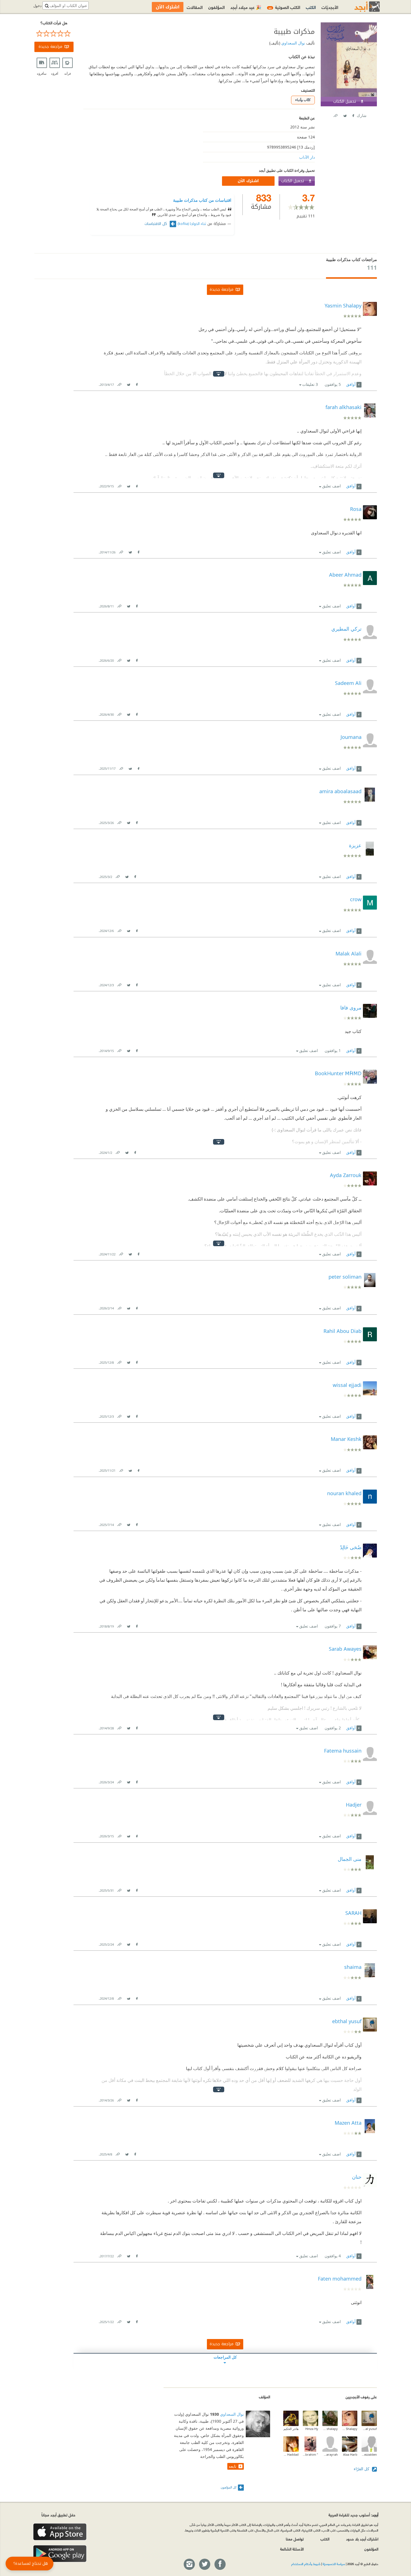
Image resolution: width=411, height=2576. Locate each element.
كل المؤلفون (229, 2487)
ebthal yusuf (369, 2429)
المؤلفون (217, 7)
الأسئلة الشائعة (292, 2549)
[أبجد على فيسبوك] (220, 2565)
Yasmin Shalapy (350, 2429)
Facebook (353, 115)
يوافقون (333, 384)
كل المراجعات (225, 2357)
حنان (357, 2177)
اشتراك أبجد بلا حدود (362, 2539)
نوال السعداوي (293, 43)
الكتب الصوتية (284, 7)
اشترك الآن (248, 181)
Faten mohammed (340, 2279)
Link (119, 383)
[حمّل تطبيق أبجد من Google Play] (60, 2554)
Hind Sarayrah (330, 2454)
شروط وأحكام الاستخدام (306, 2564)
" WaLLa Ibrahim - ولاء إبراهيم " (310, 2454)
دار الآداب (307, 157)
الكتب (311, 7)
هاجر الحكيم (291, 2429)
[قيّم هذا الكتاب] (54, 34)
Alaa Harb (350, 2454)
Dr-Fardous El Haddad (291, 2454)
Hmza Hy (312, 2429)
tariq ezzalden (369, 2454)
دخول (37, 6)
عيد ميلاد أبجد (246, 7)
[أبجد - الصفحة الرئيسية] (360, 7)
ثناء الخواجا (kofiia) (192, 224)
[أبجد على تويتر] (204, 2565)
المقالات (195, 7)
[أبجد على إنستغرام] (189, 2565)
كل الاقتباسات (156, 224)
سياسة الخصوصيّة (334, 2564)
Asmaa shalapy (330, 2429)
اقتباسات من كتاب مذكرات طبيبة (202, 200)
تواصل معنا (295, 2539)
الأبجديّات (330, 7)
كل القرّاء (362, 2469)
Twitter (345, 115)
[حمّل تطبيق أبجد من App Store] (60, 2532)
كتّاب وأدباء (303, 100)
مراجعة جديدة (50, 47)
